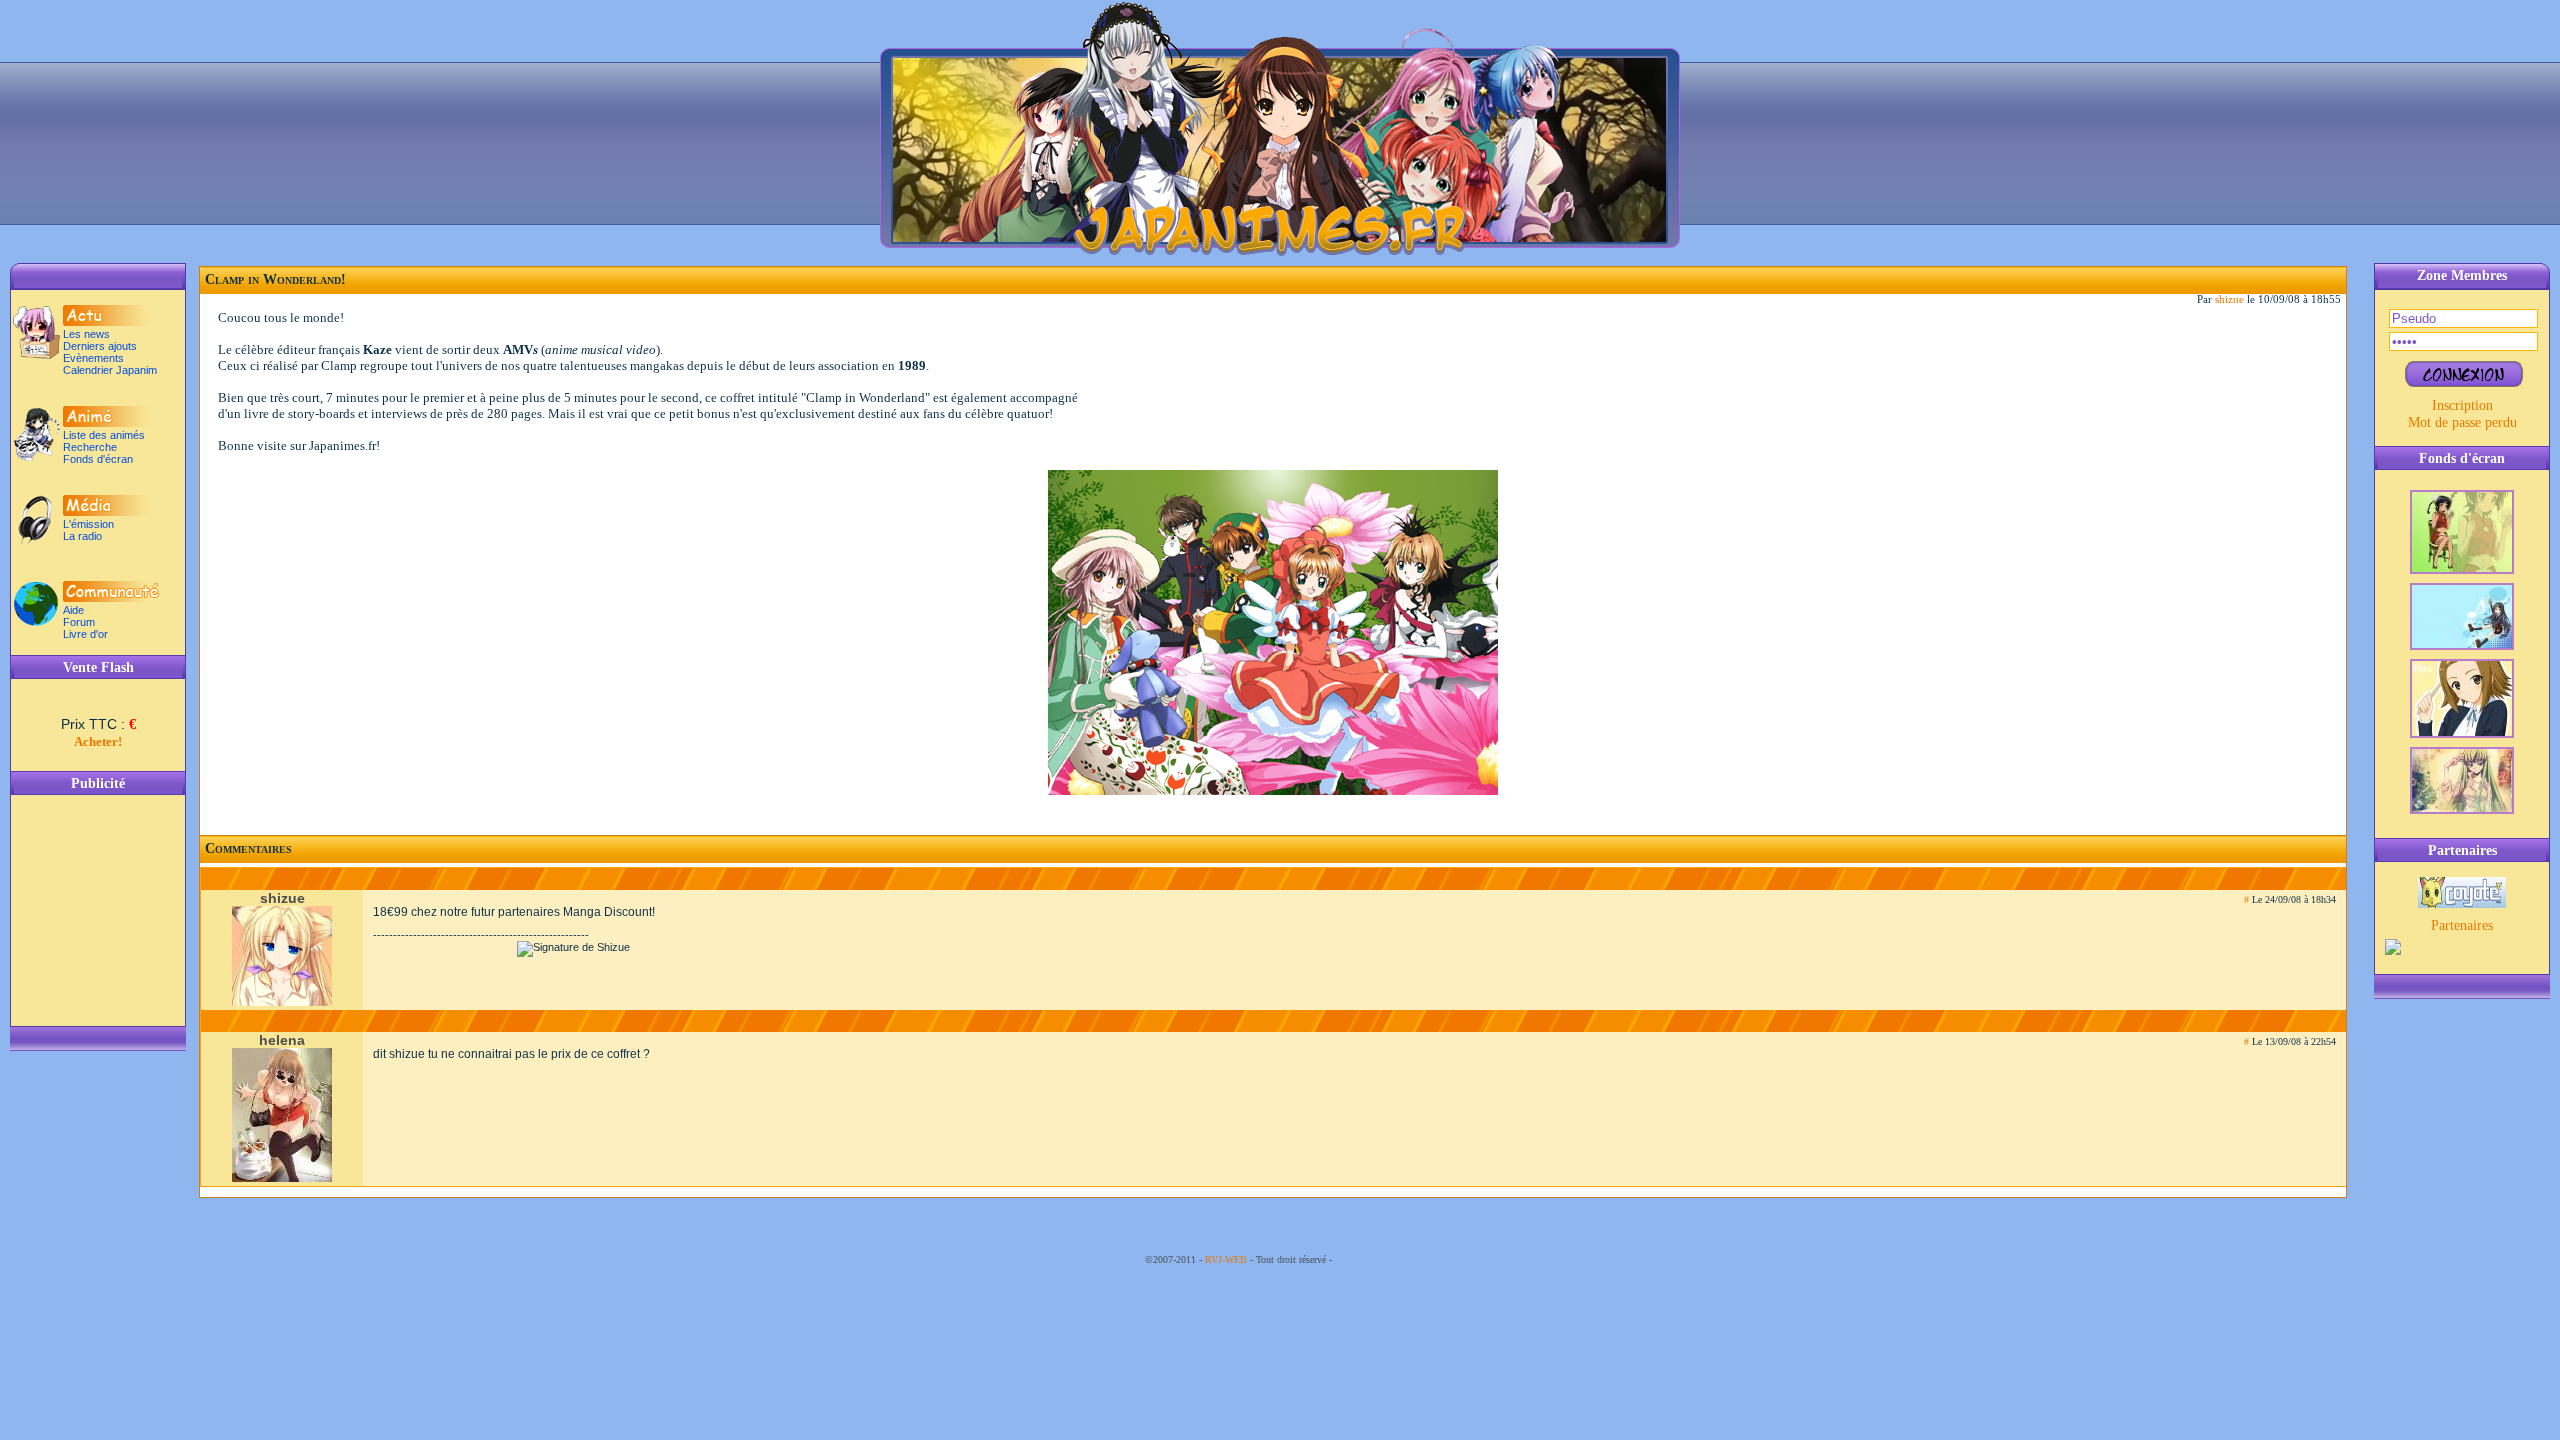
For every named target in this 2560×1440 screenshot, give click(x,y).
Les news (86, 334)
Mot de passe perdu (2462, 422)
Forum (79, 622)
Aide (73, 610)
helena (282, 1040)
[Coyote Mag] (2462, 903)
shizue (2229, 299)
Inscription (2462, 405)
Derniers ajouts (100, 346)
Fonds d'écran (98, 459)
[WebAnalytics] (1375, 1259)
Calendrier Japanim (110, 370)
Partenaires (2462, 925)
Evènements (93, 358)
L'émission (88, 524)
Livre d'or (85, 634)
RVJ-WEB (1226, 1259)
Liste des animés (104, 435)
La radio (82, 536)
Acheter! (98, 741)
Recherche (90, 447)
